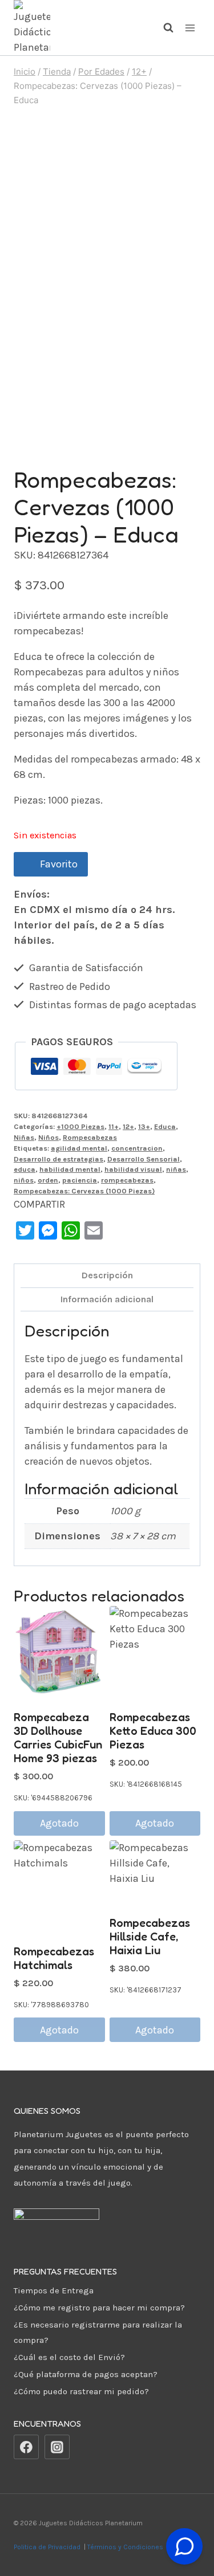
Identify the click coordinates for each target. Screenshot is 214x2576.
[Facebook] (26, 2447)
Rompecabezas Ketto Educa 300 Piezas (153, 1731)
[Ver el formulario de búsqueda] (163, 28)
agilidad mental (79, 1148)
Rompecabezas (90, 1137)
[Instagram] (57, 2447)
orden (48, 1180)
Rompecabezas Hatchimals (54, 1958)
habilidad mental (70, 1169)
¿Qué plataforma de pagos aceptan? (86, 2374)
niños (24, 1180)
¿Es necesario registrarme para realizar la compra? (98, 2332)
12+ (128, 1126)
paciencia (80, 1180)
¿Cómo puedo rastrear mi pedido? (81, 2391)
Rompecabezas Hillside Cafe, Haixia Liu (150, 1937)
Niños (49, 1137)
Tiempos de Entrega (54, 2290)
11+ (114, 1126)
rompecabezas (127, 1180)
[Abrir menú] (190, 28)
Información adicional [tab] (107, 1299)
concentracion (137, 1148)
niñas (176, 1169)
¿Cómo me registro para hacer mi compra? (99, 2308)
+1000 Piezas (80, 1126)
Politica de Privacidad (48, 2547)
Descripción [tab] (107, 1275)
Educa (165, 1126)
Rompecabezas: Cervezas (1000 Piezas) (84, 1191)
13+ (144, 1126)
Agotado (59, 1823)
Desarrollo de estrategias (58, 1159)
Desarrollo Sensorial (144, 1159)
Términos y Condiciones (127, 2547)
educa (25, 1169)
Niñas (24, 1137)
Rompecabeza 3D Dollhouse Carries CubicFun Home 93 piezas (58, 1738)
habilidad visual (133, 1169)
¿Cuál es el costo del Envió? (69, 2357)
